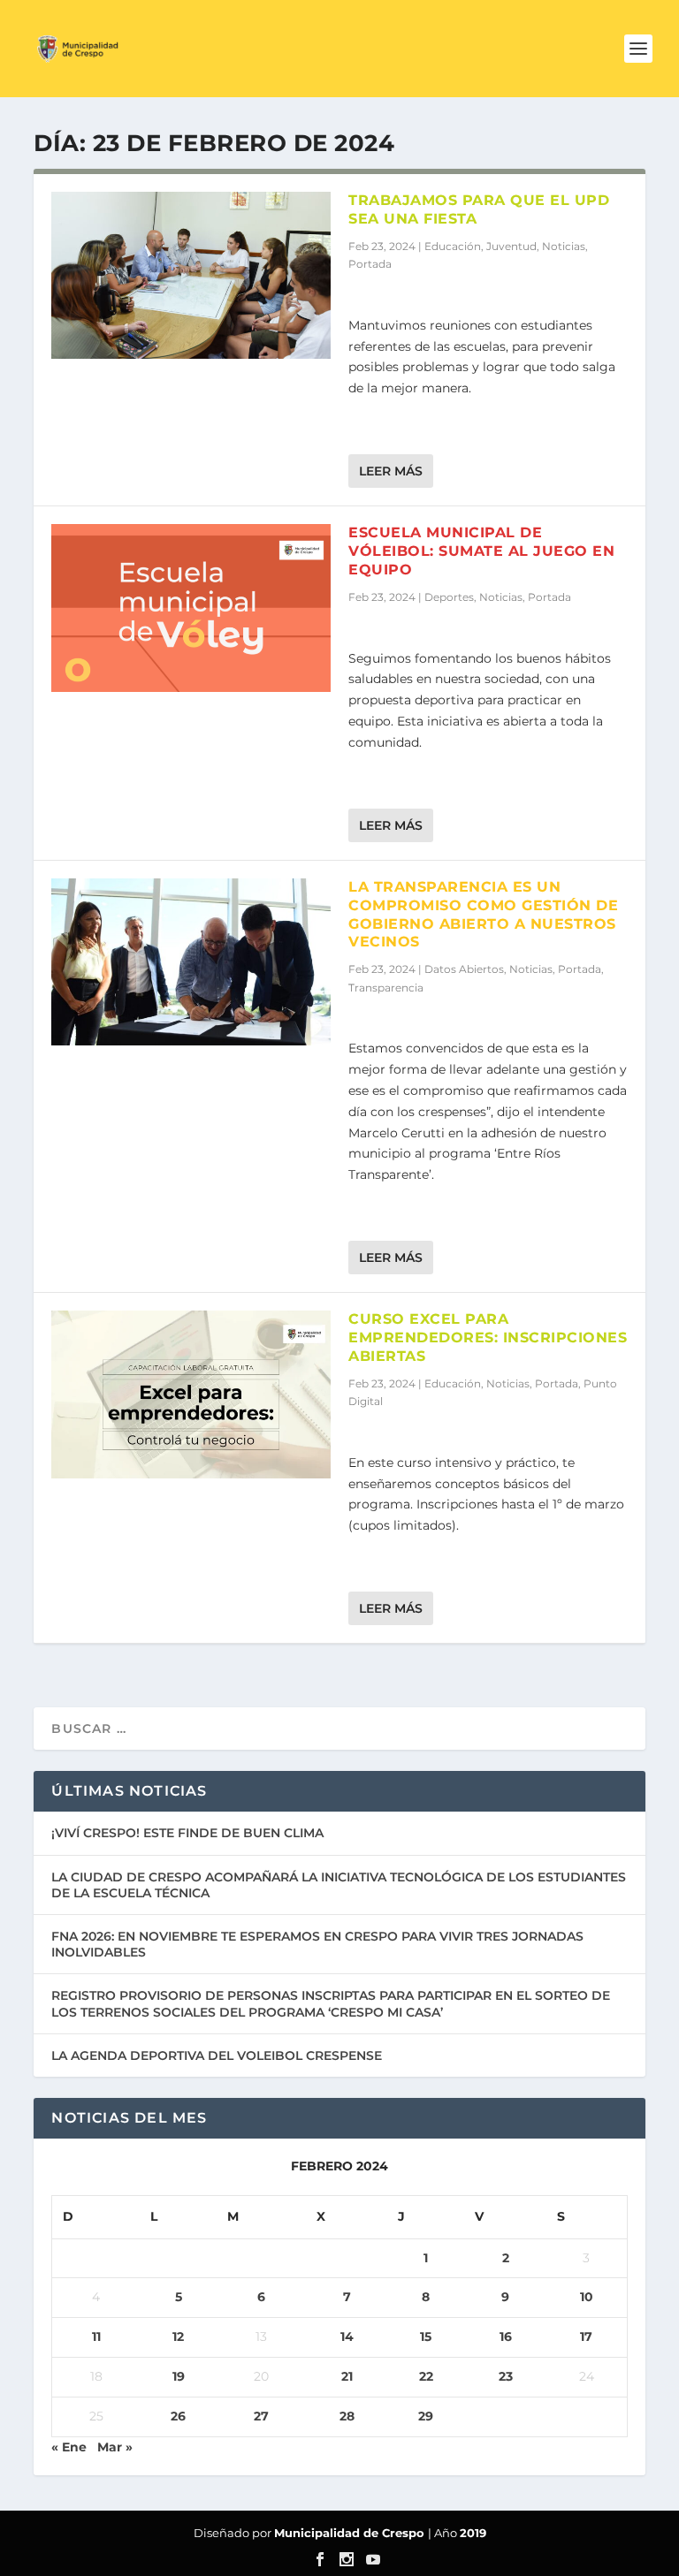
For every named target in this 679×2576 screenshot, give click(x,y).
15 (426, 2337)
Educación (453, 246)
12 (178, 2337)
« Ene (69, 2447)
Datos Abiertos (464, 969)
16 (506, 2337)
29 (426, 2416)
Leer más (391, 471)
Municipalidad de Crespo (351, 2533)
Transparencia (386, 988)
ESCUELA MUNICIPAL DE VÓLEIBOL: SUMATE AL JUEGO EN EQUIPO (481, 551)
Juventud (511, 246)
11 (96, 2337)
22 (426, 2376)
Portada (370, 264)
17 (586, 2337)
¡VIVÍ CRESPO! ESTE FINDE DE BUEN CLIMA (187, 1833)
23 (506, 2376)
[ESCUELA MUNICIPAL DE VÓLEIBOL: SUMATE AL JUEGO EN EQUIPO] (191, 608)
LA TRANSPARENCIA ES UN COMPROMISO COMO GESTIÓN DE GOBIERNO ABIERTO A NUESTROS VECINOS (483, 914)
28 (347, 2416)
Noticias (564, 246)
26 (178, 2416)
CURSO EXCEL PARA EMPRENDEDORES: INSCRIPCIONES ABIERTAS (488, 1337)
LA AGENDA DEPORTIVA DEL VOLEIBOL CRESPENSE (217, 2055)
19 (179, 2376)
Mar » (115, 2447)
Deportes (449, 597)
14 (347, 2337)
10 (587, 2297)
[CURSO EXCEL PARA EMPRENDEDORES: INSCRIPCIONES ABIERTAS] (191, 1394)
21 (347, 2376)
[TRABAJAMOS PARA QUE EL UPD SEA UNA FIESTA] (191, 275)
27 (261, 2416)
